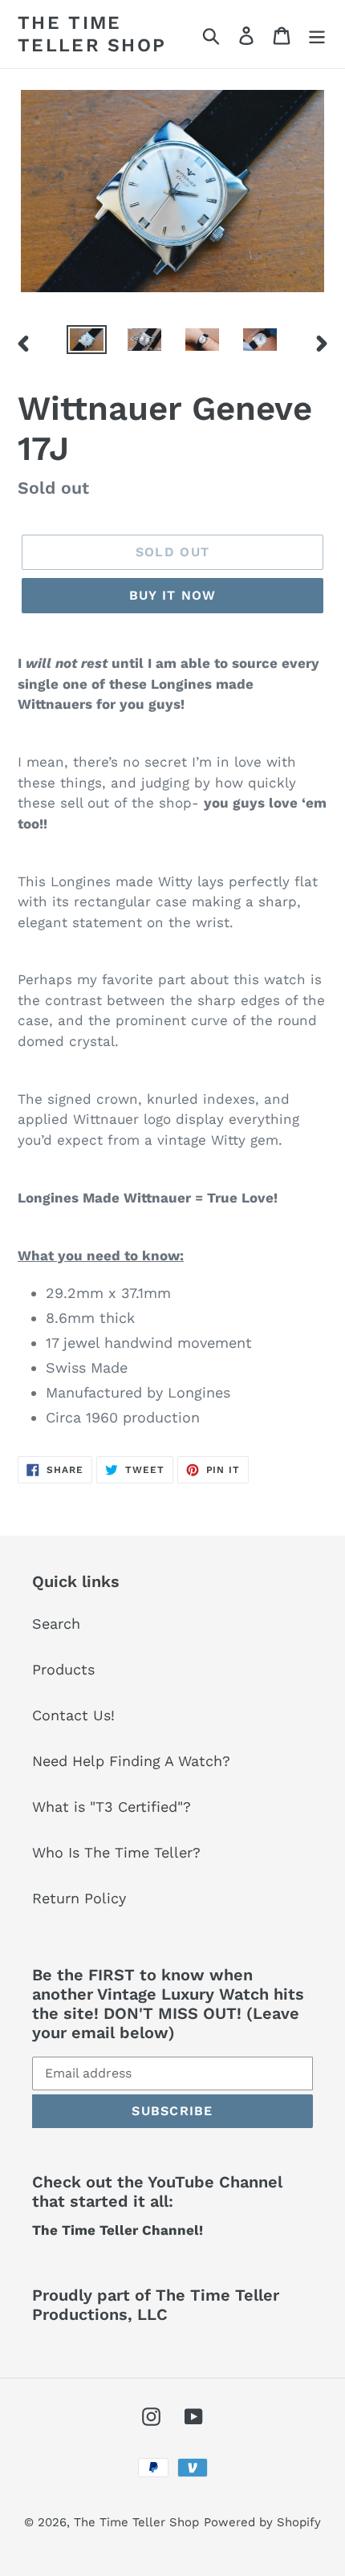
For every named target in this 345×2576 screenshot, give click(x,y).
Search (56, 1624)
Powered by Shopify (262, 2522)
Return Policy (79, 1898)
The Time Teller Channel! (118, 2230)
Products (63, 1669)
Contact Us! (73, 1715)
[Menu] (317, 34)
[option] (87, 343)
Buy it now (173, 595)
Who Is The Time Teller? (116, 1852)
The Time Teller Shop (92, 34)
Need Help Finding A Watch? (131, 1761)
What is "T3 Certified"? (112, 1807)
